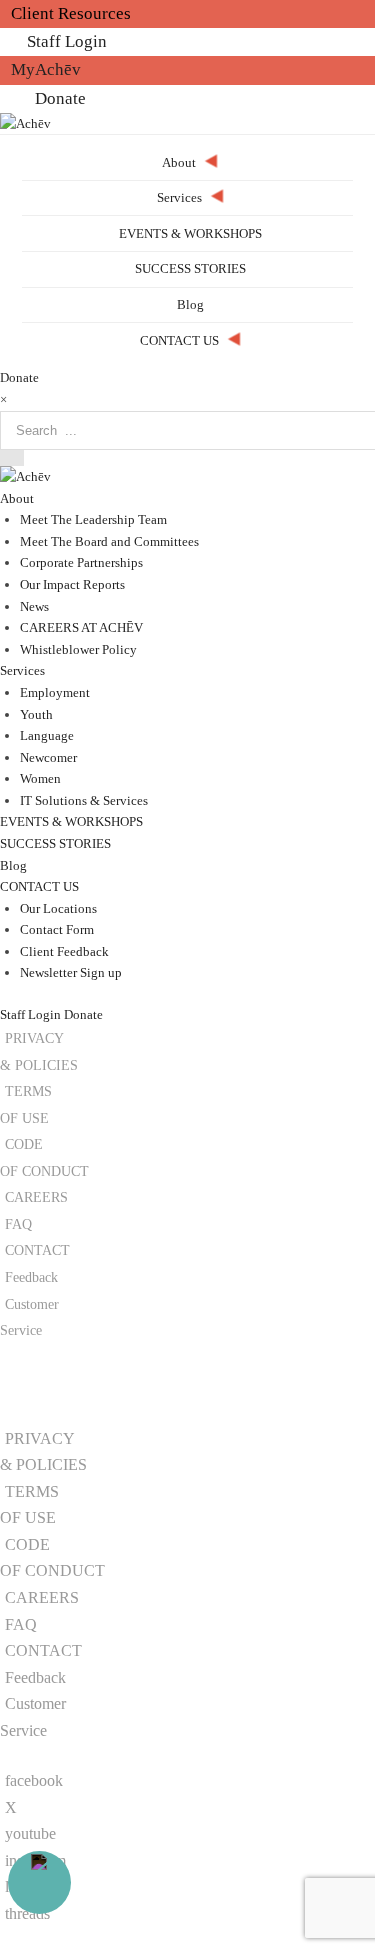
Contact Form (57, 929)
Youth (36, 714)
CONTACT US (39, 886)
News (34, 606)
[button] (63, 1397)
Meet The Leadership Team (93, 519)
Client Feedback (64, 951)
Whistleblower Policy (78, 649)
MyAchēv (46, 69)
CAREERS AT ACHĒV (81, 627)
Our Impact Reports (72, 584)
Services (22, 670)
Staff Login (67, 41)
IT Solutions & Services (84, 800)
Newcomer (48, 757)
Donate (60, 98)
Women (40, 778)
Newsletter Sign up (71, 972)
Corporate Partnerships (81, 562)
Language (47, 735)
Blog (13, 865)
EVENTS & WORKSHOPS (71, 821)
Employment (55, 692)
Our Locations (58, 908)
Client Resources (71, 13)
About (17, 498)
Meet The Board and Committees (109, 541)
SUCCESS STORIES (55, 843)
